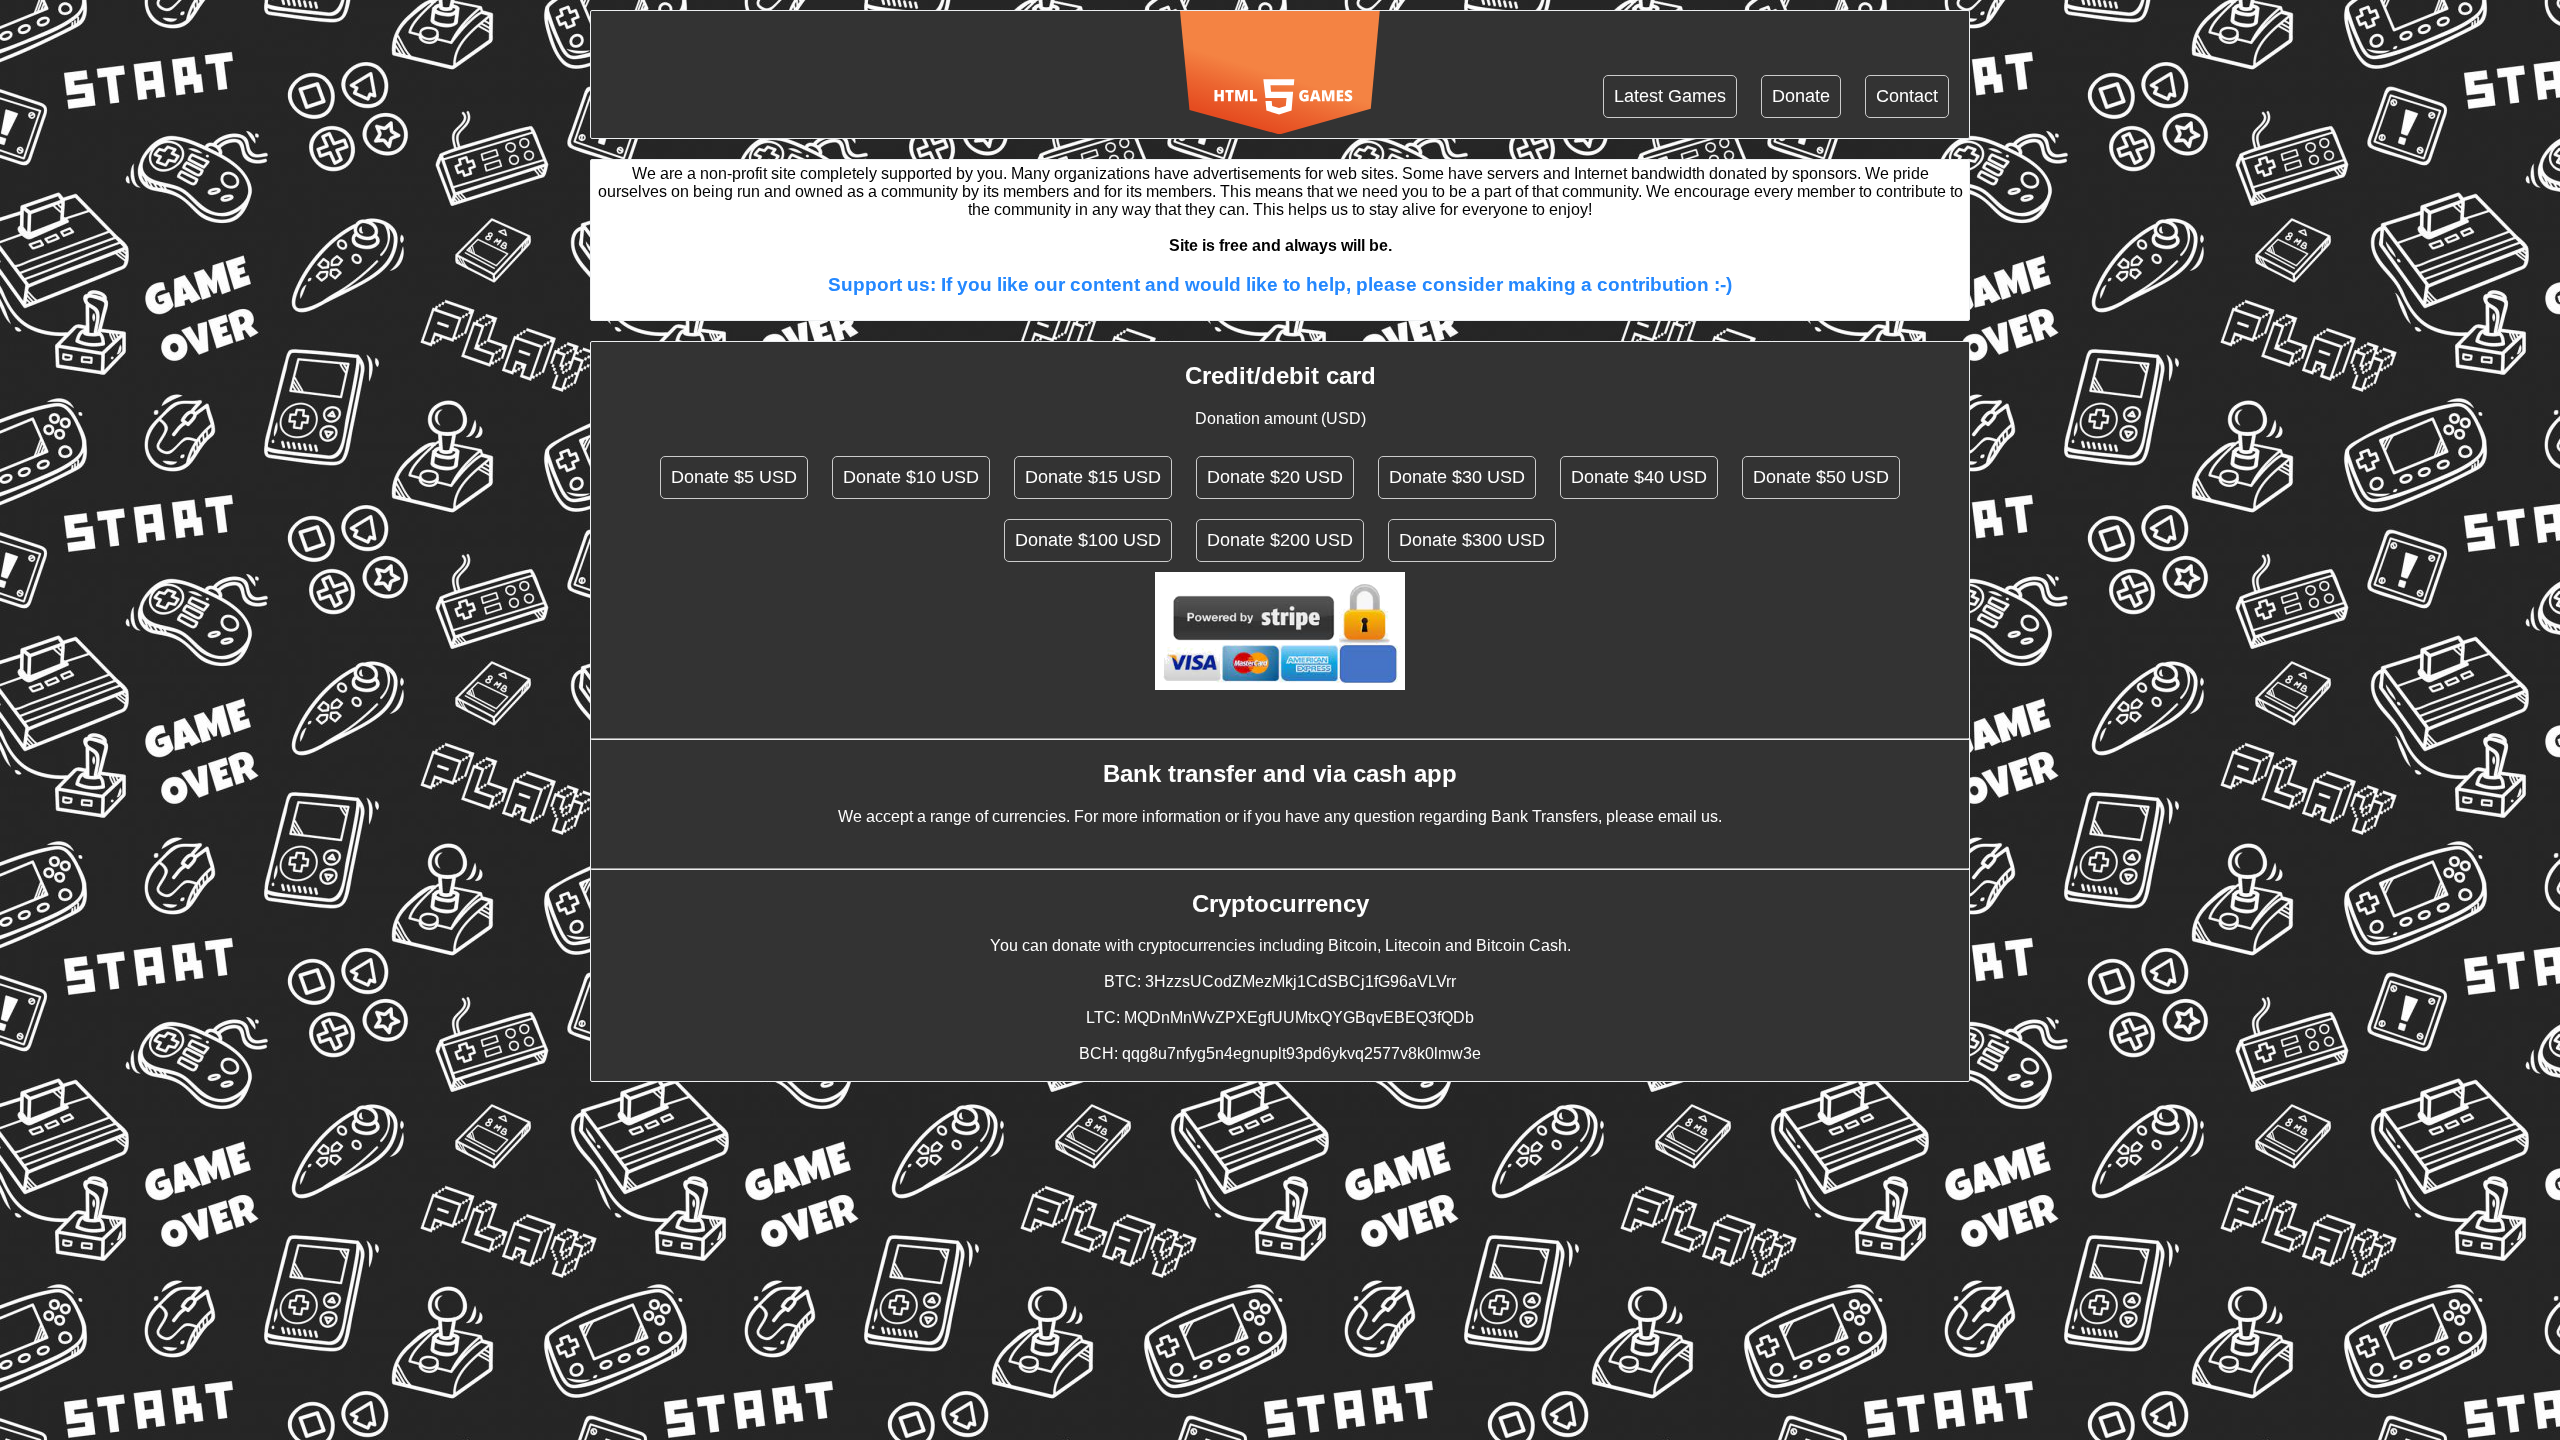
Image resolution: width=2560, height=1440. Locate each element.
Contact (1907, 96)
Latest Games (1670, 96)
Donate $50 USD (1821, 477)
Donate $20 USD (1275, 477)
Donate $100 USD (1088, 540)
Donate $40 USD (1639, 477)
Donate (1801, 96)
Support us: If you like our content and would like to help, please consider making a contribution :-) (1280, 284)
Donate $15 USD (1093, 477)
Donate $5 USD (734, 477)
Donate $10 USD (911, 477)
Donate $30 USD (1457, 477)
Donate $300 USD (1472, 540)
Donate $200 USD (1280, 540)
